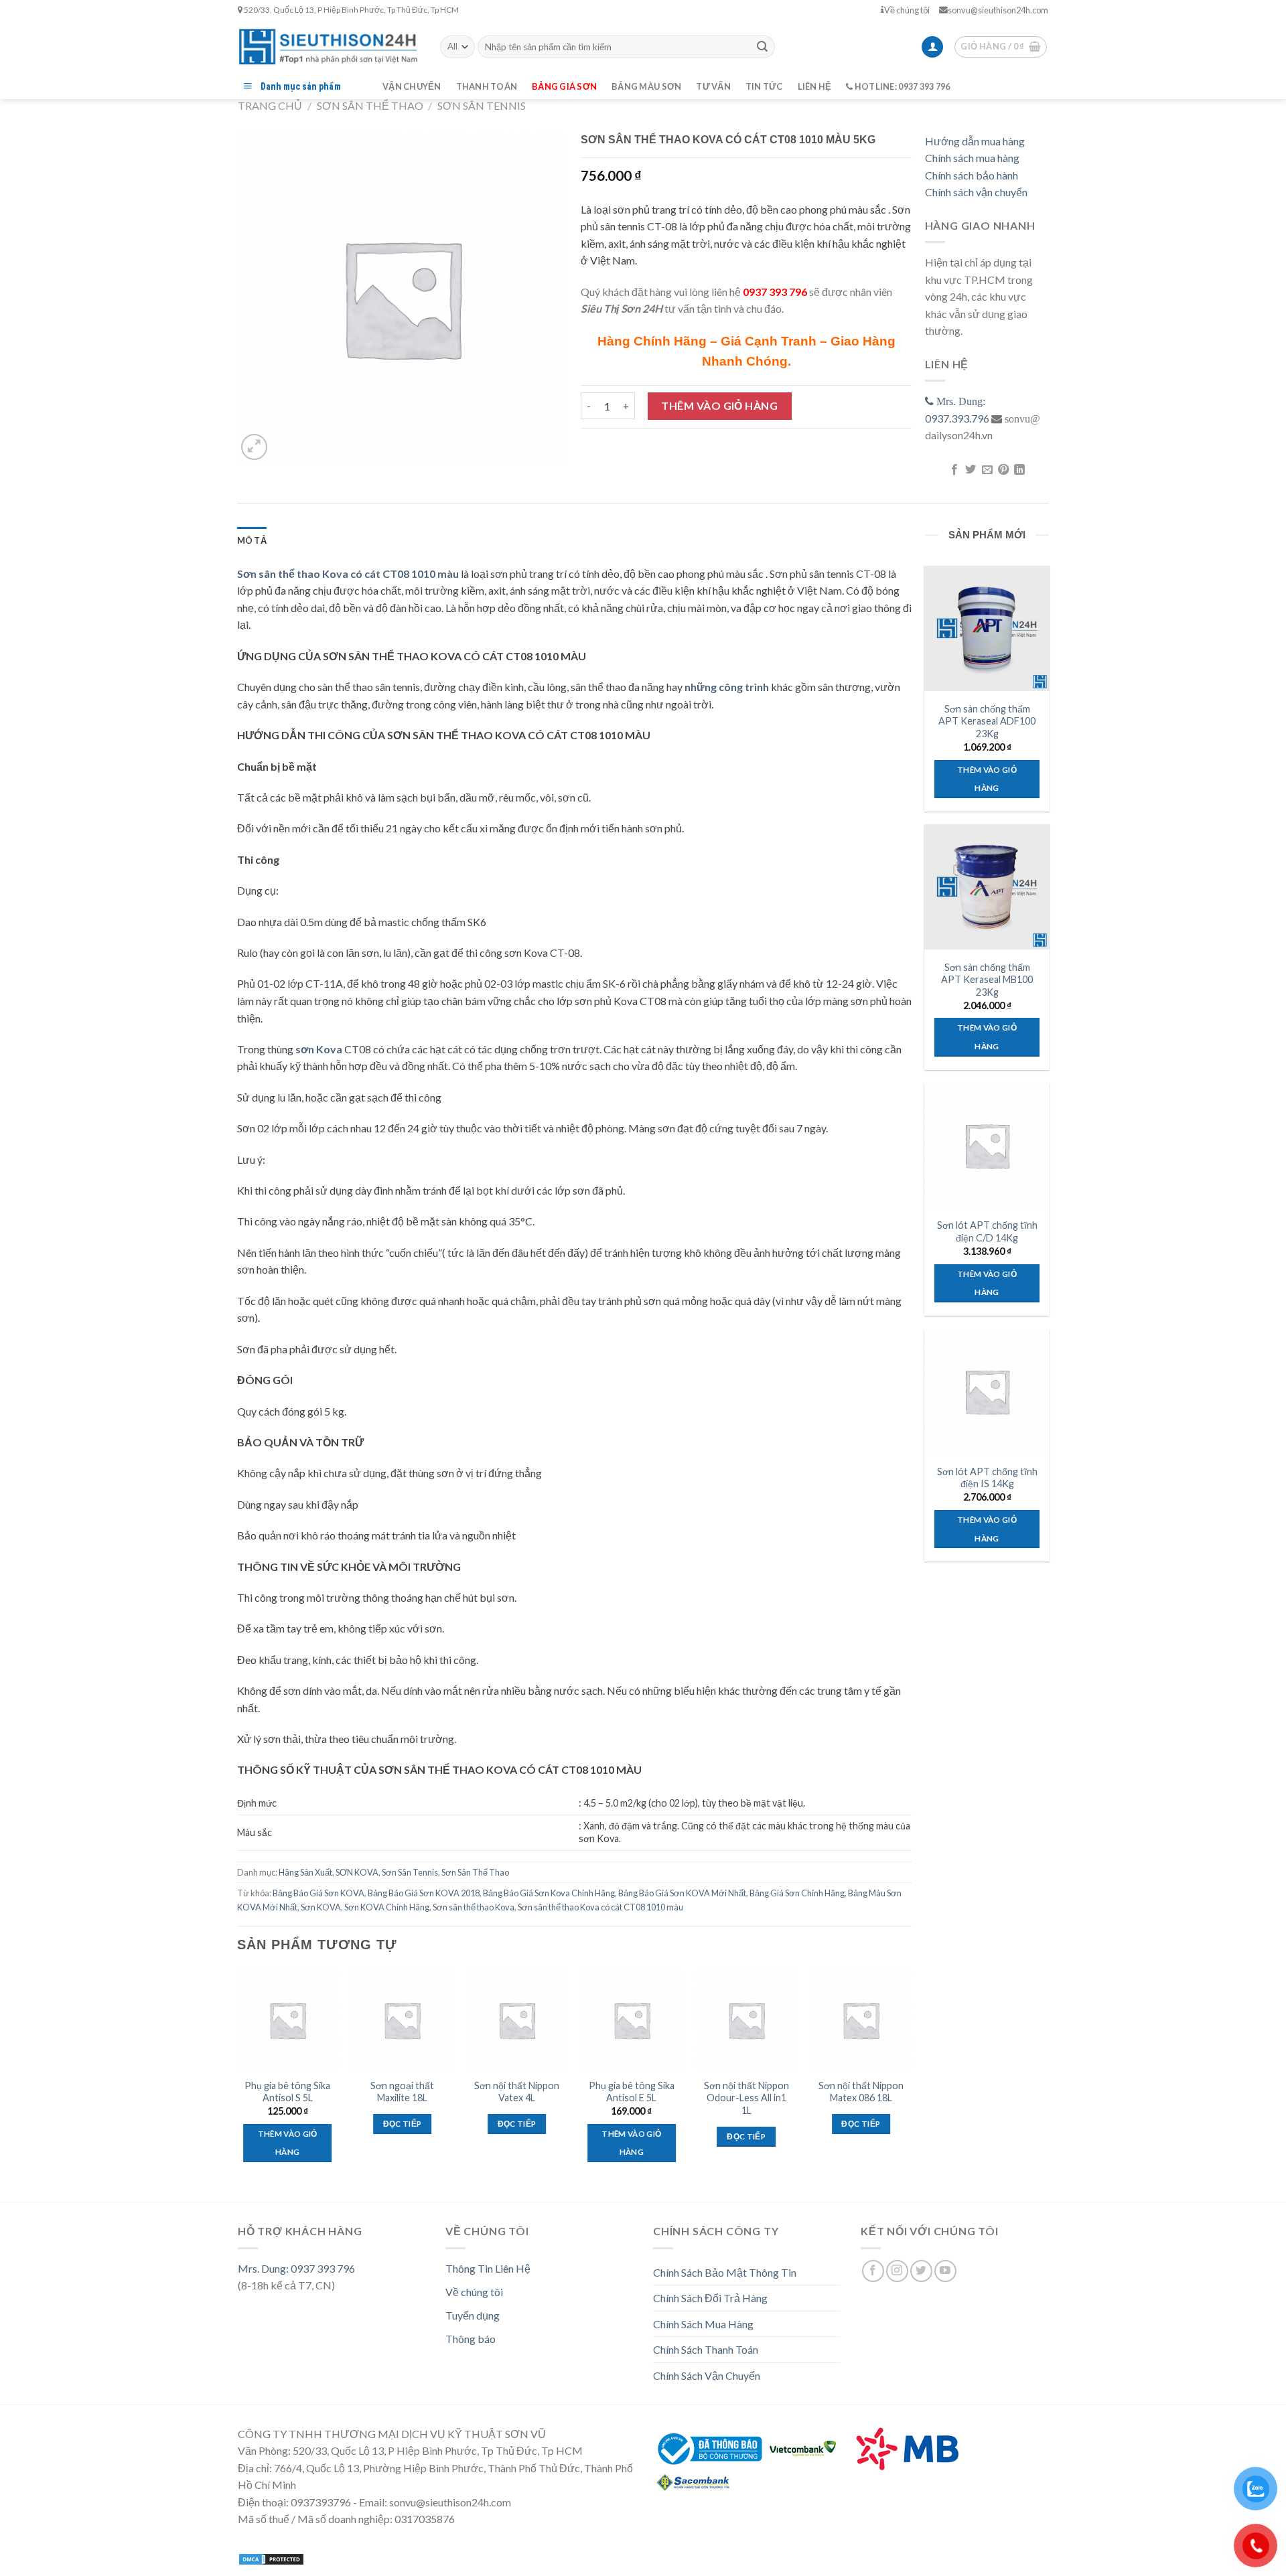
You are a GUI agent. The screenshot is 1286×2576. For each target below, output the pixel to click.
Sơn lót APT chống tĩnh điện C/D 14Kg (987, 1231)
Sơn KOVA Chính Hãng (387, 1907)
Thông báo (471, 2339)
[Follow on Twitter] (921, 2271)
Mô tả (252, 540)
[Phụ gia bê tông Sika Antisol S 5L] (287, 2020)
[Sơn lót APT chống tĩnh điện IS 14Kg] (987, 1391)
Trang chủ (270, 105)
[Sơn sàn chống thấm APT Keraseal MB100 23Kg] (987, 887)
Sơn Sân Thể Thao (370, 105)
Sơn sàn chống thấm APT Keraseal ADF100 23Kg (987, 721)
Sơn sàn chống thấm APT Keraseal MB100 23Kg (987, 980)
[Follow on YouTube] (945, 2271)
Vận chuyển (412, 86)
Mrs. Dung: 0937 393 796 (296, 2268)
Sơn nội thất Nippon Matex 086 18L (861, 2092)
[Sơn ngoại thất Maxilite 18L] (403, 2020)
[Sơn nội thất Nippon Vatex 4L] (517, 2020)
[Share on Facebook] (954, 470)
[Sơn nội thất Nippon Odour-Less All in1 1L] (746, 2020)
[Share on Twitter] (971, 470)
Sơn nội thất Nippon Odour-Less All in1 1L (746, 2098)
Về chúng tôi (907, 10)
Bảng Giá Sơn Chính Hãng (797, 1893)
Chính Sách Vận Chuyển (707, 2375)
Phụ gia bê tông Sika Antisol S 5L (287, 2092)
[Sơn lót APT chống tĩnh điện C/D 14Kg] (987, 1145)
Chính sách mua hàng (972, 158)
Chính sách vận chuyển (976, 192)
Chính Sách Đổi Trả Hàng (710, 2298)
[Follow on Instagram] (897, 2271)
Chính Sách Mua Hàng (703, 2324)
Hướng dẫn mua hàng (975, 141)
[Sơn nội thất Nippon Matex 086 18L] (861, 2020)
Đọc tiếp (403, 2124)
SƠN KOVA (357, 1872)
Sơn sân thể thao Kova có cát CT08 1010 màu (600, 1907)
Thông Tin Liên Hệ (488, 2268)
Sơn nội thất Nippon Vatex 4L (517, 2092)
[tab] (252, 540)
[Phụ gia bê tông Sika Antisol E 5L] (632, 2020)
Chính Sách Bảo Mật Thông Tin (725, 2272)
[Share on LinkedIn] (1019, 470)
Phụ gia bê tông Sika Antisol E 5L (632, 2092)
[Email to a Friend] (987, 470)
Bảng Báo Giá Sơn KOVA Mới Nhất (682, 1893)
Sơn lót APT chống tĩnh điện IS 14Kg (987, 1478)
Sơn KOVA (321, 1907)
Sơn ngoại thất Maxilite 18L (402, 2092)
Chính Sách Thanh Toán (706, 2349)
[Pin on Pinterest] (1003, 470)
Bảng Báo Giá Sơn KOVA (318, 1893)
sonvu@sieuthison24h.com (998, 10)
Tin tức (764, 86)
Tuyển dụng (473, 2315)
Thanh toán (487, 86)
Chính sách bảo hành (972, 175)
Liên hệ (815, 86)
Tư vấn (713, 86)
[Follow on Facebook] (873, 2271)
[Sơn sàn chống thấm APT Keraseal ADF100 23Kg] (987, 628)
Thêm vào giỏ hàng (719, 405)
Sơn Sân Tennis (482, 105)
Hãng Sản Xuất (305, 1872)
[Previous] (238, 2078)
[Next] (911, 2078)
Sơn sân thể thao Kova (474, 1907)
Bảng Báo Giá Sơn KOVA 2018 (424, 1893)
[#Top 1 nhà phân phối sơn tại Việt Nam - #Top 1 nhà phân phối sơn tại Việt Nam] (329, 47)
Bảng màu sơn (646, 86)
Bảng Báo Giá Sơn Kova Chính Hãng (549, 1893)
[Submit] (762, 47)
